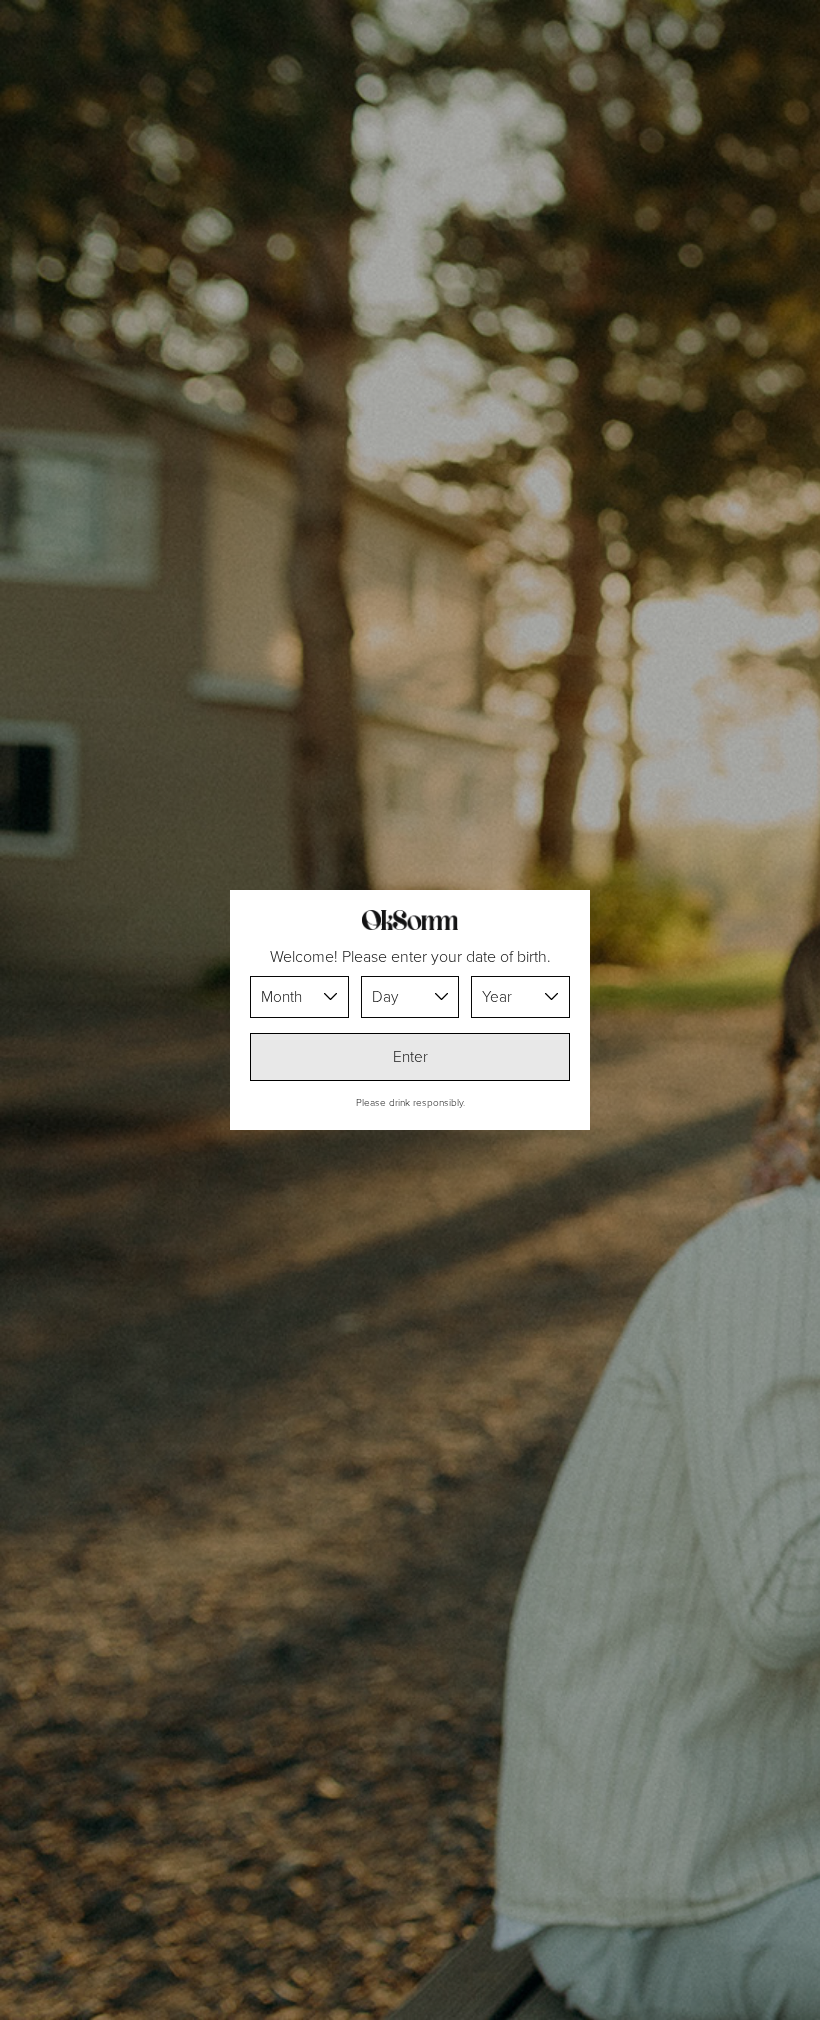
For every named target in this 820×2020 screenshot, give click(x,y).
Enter (410, 1057)
